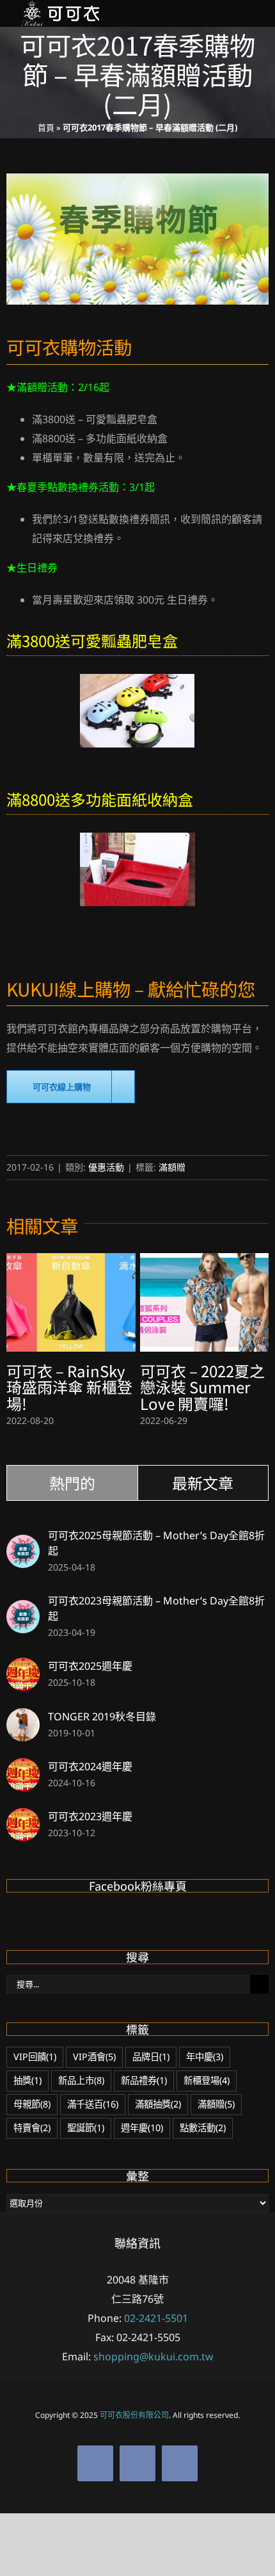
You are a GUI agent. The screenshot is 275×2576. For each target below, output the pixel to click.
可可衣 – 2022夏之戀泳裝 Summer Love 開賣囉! (202, 1387)
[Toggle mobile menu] (251, 14)
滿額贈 (172, 1167)
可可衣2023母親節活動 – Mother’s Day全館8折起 (156, 1608)
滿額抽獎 (158, 2104)
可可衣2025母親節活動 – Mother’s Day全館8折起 (156, 1543)
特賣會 (32, 2128)
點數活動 (203, 2128)
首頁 (46, 127)
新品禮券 (144, 2080)
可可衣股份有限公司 (134, 2415)
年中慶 (205, 2057)
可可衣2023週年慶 (90, 1816)
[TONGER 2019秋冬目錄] (23, 1718)
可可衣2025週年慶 (90, 1666)
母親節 (32, 2104)
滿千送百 (93, 2104)
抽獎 (27, 2080)
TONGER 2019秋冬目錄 (102, 1716)
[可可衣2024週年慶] (23, 1768)
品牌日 (151, 2057)
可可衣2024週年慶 (90, 1766)
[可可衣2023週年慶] (23, 1818)
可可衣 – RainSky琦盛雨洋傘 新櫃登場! (69, 1387)
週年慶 (142, 2128)
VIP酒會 (94, 2057)
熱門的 (72, 1483)
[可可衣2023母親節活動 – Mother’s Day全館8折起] (23, 1610)
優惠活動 (106, 1167)
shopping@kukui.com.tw (153, 2356)
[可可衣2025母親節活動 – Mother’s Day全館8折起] (23, 1544)
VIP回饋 (35, 2057)
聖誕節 (86, 2128)
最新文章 (203, 1483)
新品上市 (81, 2080)
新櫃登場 (207, 2080)
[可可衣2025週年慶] (23, 1667)
